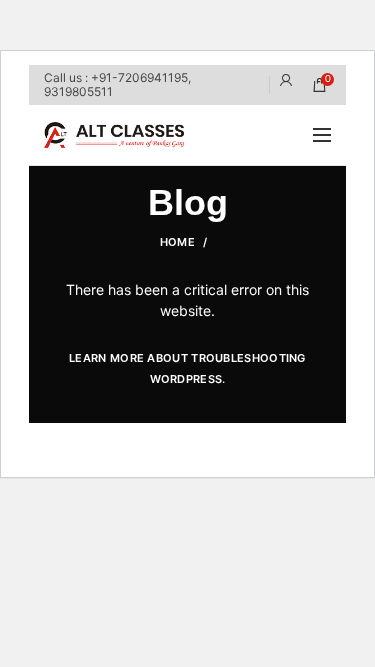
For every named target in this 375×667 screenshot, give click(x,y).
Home (177, 242)
